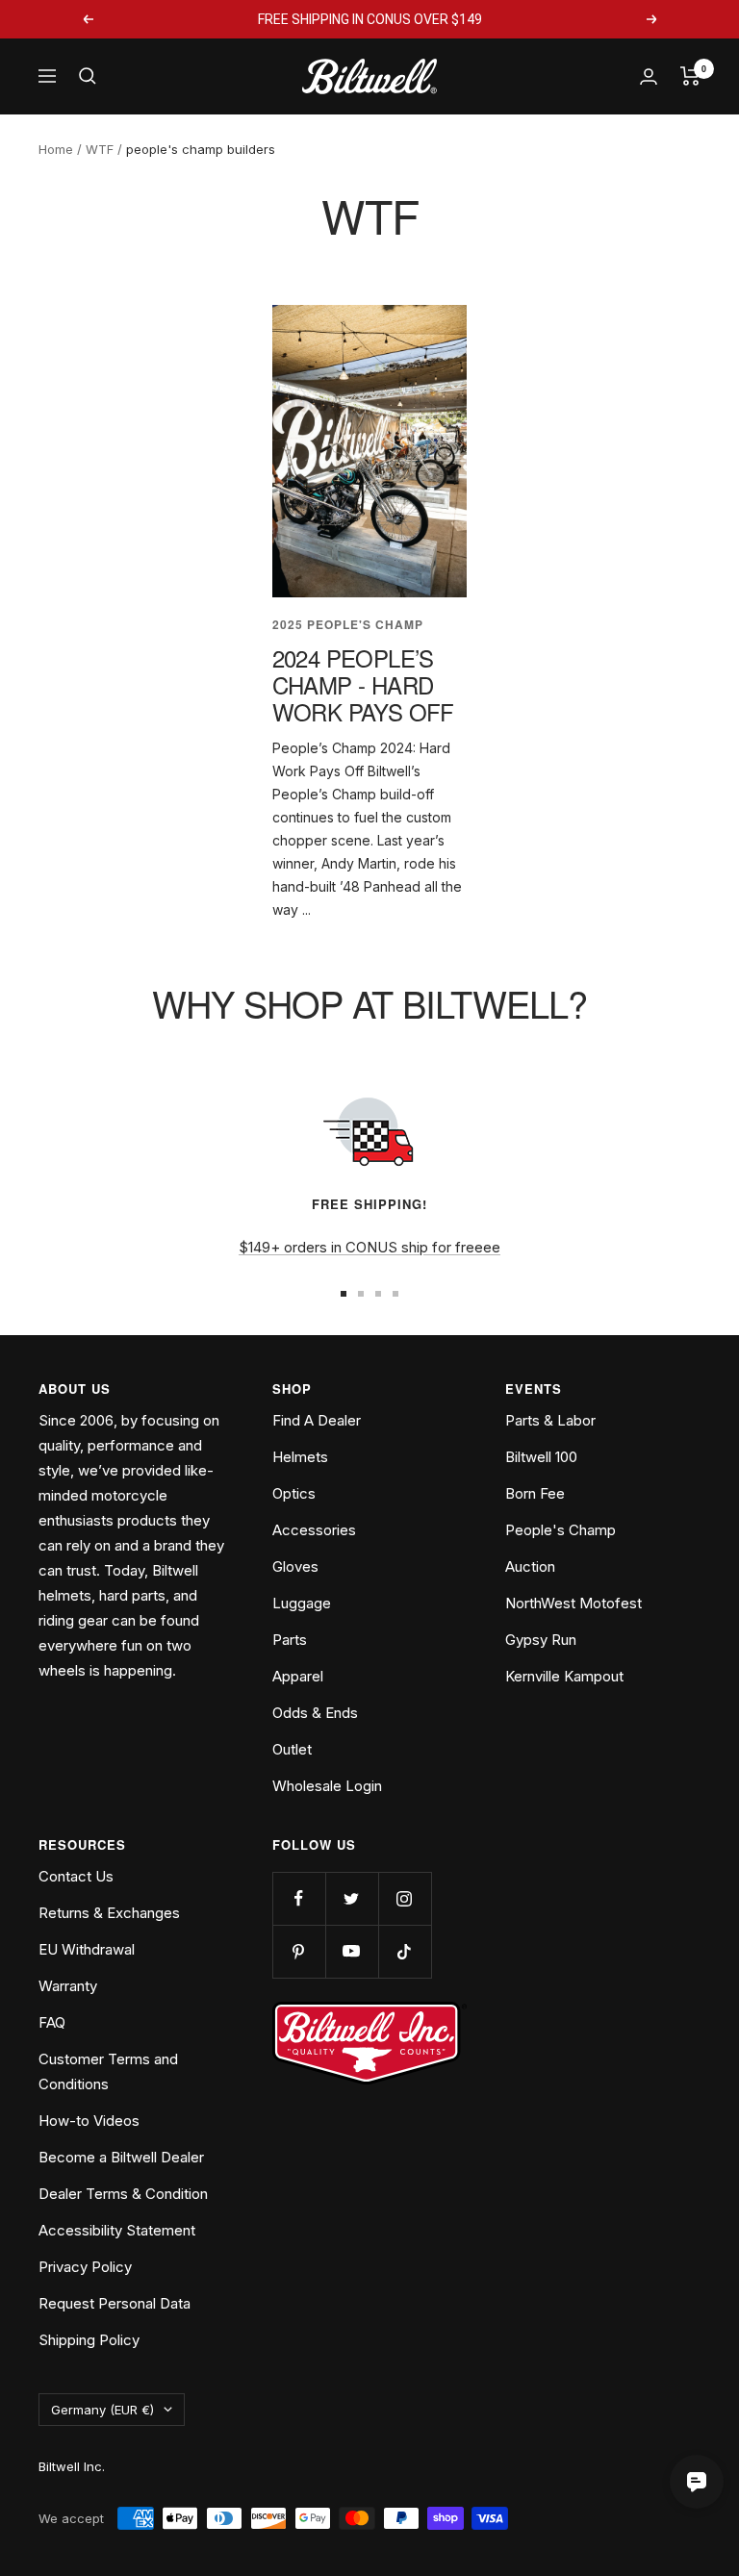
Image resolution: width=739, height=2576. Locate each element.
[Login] (649, 76)
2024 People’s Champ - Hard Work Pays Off (363, 684)
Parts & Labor (550, 1420)
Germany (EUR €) (102, 2410)
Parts (290, 1640)
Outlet (292, 1749)
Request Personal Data (115, 2303)
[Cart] (690, 76)
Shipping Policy (89, 2340)
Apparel (298, 1676)
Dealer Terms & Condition (123, 2194)
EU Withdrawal (87, 1949)
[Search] (88, 76)
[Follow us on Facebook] (299, 1898)
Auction (530, 1566)
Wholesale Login (327, 1786)
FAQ (52, 2022)
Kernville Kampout (564, 1676)
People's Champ (561, 1530)
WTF (100, 149)
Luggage (302, 1603)
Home (56, 149)
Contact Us (76, 1876)
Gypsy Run (541, 1640)
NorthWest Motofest (573, 1603)
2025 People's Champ (348, 625)
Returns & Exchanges (109, 1913)
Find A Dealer (317, 1420)
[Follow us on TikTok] (405, 1951)
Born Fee (535, 1493)
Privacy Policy (85, 2267)
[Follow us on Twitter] (352, 1898)
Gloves (295, 1566)
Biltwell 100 (541, 1457)
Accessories (314, 1530)
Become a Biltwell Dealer (121, 2157)
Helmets (300, 1457)
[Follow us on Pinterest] (299, 1951)
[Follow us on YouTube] (352, 1951)
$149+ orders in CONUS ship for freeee (369, 1247)
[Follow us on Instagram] (405, 1898)
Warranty (68, 1986)
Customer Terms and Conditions (108, 2071)
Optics (294, 1493)
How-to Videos (89, 2121)
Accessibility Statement (117, 2230)
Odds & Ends (315, 1713)
